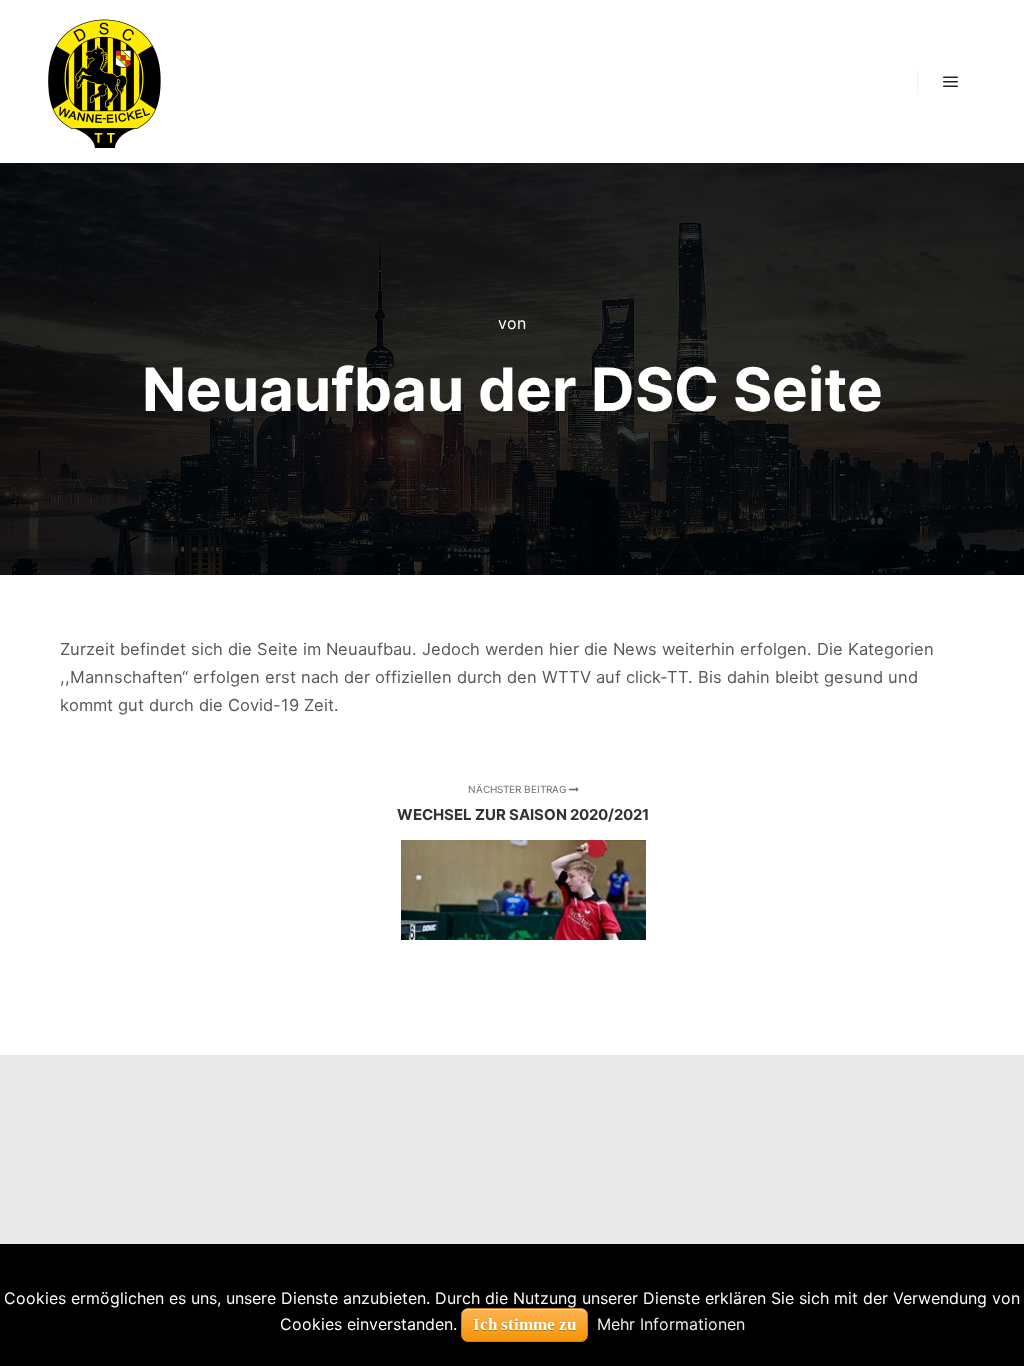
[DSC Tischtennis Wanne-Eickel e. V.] (104, 81)
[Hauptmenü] (951, 82)
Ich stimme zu (524, 1324)
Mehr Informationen (671, 1324)
